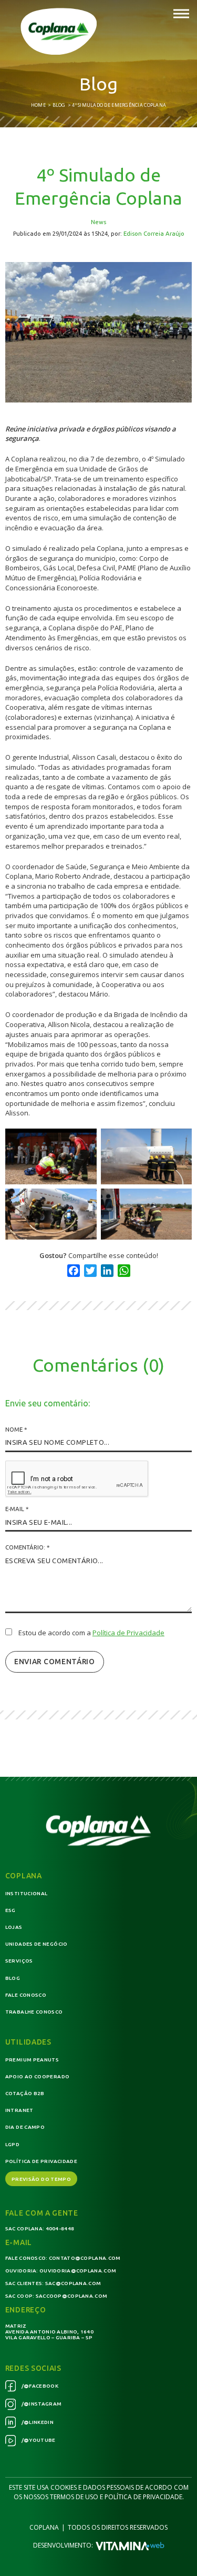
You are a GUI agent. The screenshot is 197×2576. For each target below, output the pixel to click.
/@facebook (39, 2386)
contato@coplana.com (85, 2258)
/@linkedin (37, 2422)
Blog (59, 105)
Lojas (14, 1927)
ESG (11, 1910)
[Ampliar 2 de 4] (178, 1142)
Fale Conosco (26, 1995)
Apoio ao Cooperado (37, 2076)
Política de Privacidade (128, 1633)
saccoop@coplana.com (72, 2296)
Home (38, 105)
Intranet (19, 2110)
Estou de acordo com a (91, 1633)
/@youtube (38, 2440)
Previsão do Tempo (41, 2179)
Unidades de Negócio (37, 1944)
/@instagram (41, 2404)
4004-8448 (60, 2228)
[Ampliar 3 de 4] (83, 1202)
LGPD (12, 2144)
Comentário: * (27, 1547)
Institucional (27, 1893)
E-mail (17, 1509)
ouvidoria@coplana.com (78, 2271)
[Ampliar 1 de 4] (83, 1142)
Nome (16, 1429)
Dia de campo (25, 2127)
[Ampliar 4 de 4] (178, 1202)
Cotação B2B (25, 2093)
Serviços (19, 1961)
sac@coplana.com (73, 2283)
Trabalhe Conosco (34, 2012)
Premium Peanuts (32, 2060)
